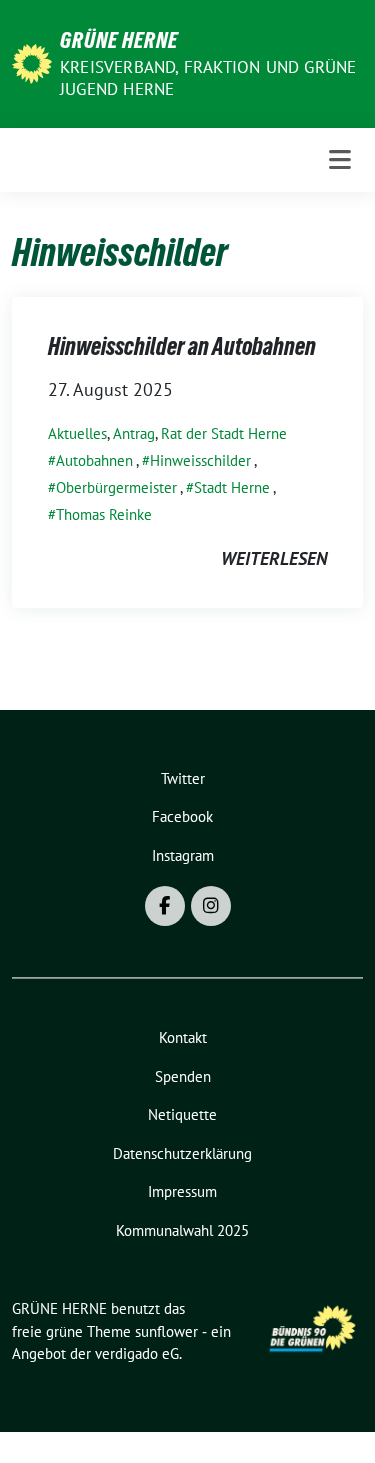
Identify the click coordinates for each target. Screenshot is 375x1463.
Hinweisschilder (200, 460)
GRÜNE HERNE (119, 40)
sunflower (166, 1331)
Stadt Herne (232, 487)
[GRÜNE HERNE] (32, 61)
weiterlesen (274, 558)
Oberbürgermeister (116, 487)
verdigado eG (137, 1353)
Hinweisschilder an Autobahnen (182, 346)
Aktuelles (77, 433)
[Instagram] (211, 906)
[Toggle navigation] (340, 160)
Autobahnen (94, 460)
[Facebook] (165, 906)
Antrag (134, 433)
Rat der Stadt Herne (224, 433)
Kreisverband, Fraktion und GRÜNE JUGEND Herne (208, 78)
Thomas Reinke (104, 514)
